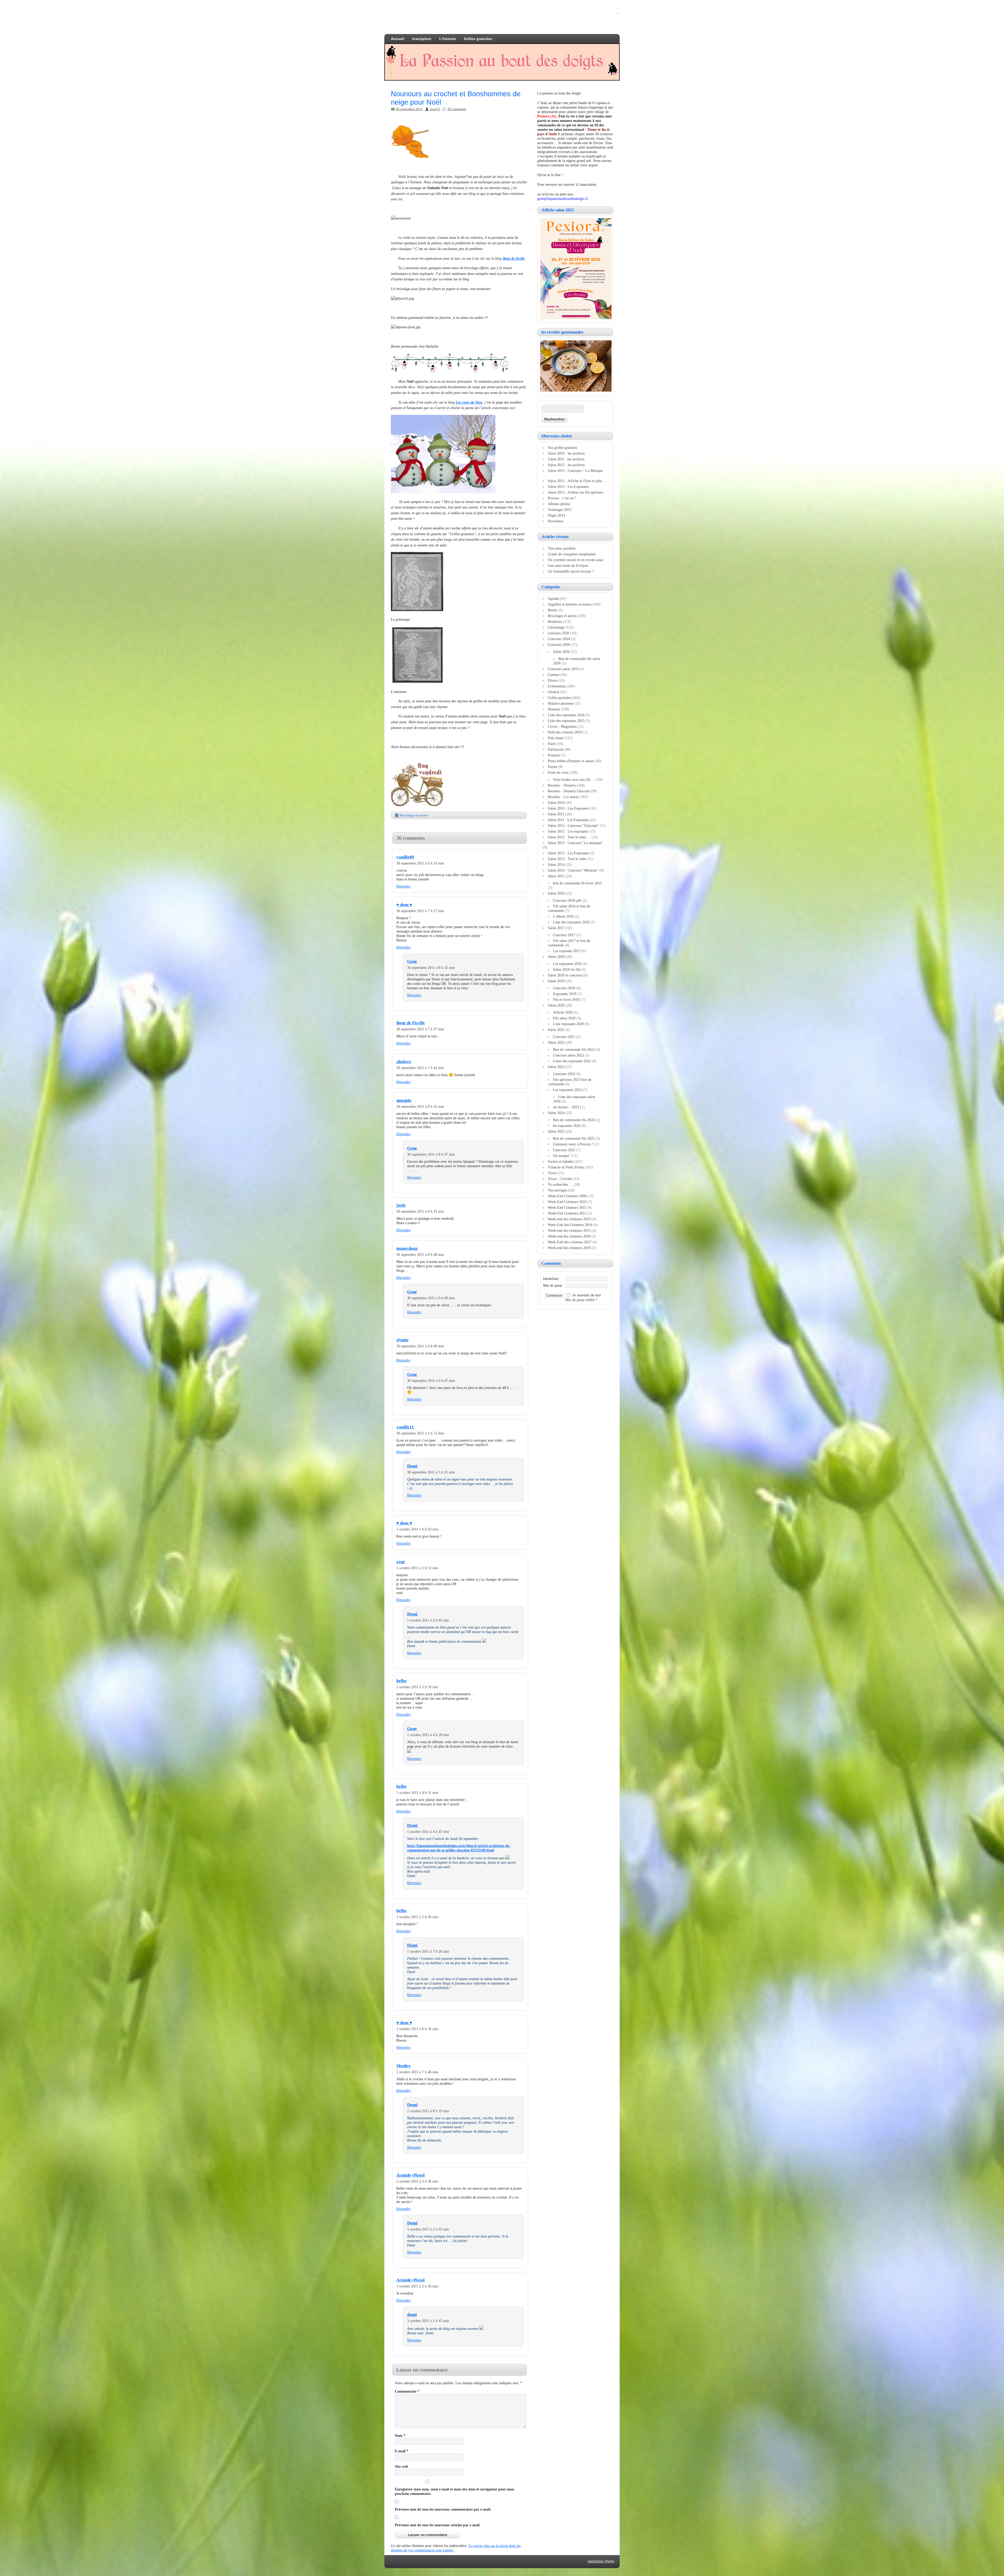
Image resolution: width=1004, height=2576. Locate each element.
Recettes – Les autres (563, 797)
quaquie (404, 1100)
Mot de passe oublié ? (581, 1300)
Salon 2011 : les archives (566, 459)
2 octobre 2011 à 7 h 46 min (417, 2072)
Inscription (422, 39)
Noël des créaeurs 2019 (565, 732)
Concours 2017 (564, 935)
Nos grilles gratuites (563, 448)
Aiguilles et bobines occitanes (570, 604)
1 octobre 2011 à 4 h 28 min (428, 1735)
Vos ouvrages (557, 1190)
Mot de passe (553, 1285)
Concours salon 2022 (568, 1055)
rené (401, 1562)
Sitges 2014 (556, 515)
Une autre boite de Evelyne (568, 566)
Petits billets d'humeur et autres (571, 761)
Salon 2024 (556, 1113)
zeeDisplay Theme (601, 2561)
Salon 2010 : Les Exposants (568, 808)
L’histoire (448, 39)
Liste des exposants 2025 (566, 721)
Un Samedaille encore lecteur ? (571, 571)
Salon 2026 (561, 652)
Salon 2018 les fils (567, 969)
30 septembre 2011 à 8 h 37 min (431, 1154)
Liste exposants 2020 (568, 1024)
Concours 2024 (559, 639)
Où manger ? (563, 1156)
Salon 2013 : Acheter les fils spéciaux (575, 492)
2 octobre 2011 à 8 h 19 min (428, 2111)
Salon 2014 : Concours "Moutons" (573, 870)
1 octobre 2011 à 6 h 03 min (417, 1529)
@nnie (403, 1340)
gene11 (435, 109)
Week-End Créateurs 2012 (567, 1213)
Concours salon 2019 (563, 669)
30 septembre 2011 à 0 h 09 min (431, 1298)
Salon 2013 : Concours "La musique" (575, 843)
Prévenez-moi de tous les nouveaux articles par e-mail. (438, 2525)
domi (412, 2315)
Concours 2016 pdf (567, 900)
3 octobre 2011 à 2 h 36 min (417, 2286)
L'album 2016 (563, 916)
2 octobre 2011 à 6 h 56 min (417, 2029)
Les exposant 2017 (567, 951)
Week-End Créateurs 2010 (567, 1202)
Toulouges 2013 (560, 510)
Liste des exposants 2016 (571, 922)
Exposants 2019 (565, 994)
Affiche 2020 (563, 1012)
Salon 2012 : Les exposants (568, 831)
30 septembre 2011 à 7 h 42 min (420, 1068)
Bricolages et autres (414, 815)
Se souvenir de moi (587, 1295)
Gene (412, 961)
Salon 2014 (556, 865)
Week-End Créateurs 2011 (567, 1207)
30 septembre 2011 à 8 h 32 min (431, 968)
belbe (401, 1681)
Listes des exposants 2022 (572, 1061)
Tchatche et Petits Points (566, 1167)
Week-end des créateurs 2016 (569, 1236)
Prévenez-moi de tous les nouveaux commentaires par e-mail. (443, 2509)
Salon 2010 (556, 803)
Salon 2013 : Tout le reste (567, 859)
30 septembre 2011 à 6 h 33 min (420, 863)
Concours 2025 (564, 1150)
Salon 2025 (556, 1131)
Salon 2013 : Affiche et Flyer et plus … (577, 481)
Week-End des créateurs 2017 (570, 1242)
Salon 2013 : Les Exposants (568, 487)
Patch (552, 744)
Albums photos (559, 504)
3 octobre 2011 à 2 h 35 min (428, 2229)
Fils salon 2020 (564, 1018)
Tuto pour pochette (562, 548)
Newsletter (556, 521)
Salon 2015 (556, 876)
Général (554, 692)
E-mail (402, 2451)
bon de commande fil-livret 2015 (577, 883)
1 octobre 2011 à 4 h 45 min (428, 1832)
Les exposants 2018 (567, 964)
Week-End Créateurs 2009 (567, 1196)
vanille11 (405, 1427)
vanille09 (405, 857)
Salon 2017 (556, 928)
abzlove (404, 1062)
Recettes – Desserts (562, 785)
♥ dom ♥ (404, 905)
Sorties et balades (561, 1161)
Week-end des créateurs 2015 (569, 1230)
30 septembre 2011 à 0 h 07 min (431, 1381)
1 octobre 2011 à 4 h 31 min (417, 1793)
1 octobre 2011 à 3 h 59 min (417, 1687)
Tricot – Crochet (560, 1179)
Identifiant (551, 1279)
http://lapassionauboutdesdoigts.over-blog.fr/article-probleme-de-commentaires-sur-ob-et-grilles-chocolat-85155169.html (459, 1848)
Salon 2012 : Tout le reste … (569, 837)
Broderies (555, 622)
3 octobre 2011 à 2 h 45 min (428, 2321)
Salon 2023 (556, 1067)
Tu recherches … (560, 1184)
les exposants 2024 (567, 1126)
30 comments (457, 109)
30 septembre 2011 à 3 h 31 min (431, 1472)
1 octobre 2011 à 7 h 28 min (428, 1951)
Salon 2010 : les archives (566, 453)
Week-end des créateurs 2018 (569, 1248)
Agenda (553, 598)
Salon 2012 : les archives (566, 465)
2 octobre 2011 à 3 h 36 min (417, 2181)
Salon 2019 (556, 981)
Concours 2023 (564, 1074)
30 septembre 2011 (409, 109)
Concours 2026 (559, 645)
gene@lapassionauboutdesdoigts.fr (563, 199)
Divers (553, 680)
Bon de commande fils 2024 (574, 1120)
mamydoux (407, 1248)
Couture (554, 675)
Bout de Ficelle (411, 1023)
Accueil (398, 39)
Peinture (554, 755)
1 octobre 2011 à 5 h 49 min (417, 1917)
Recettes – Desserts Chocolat (569, 791)
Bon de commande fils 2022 (574, 1049)
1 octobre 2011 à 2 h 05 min (428, 1620)
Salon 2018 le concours (565, 975)
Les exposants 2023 (567, 1090)
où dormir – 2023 (566, 1107)
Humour (554, 709)
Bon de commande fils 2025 (574, 1138)
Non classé (556, 738)
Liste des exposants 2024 (566, 715)
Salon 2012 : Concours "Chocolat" (573, 826)
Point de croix (558, 772)
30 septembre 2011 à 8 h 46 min (420, 1255)
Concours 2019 (564, 988)
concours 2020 (558, 633)
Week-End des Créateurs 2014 (570, 1225)
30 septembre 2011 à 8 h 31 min (420, 1106)
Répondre (403, 886)
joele (401, 1205)
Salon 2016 (556, 893)
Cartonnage (556, 627)
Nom (400, 2436)
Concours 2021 (564, 1037)
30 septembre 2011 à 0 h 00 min (420, 1346)
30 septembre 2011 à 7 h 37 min (420, 1029)
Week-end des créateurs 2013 (569, 1219)
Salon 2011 (556, 814)
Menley (404, 2066)
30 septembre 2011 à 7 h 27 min (420, 911)
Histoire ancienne (561, 703)
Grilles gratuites (478, 39)
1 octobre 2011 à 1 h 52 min (417, 1568)
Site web (401, 2466)
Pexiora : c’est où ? (562, 498)
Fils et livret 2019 (566, 999)
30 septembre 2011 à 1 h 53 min (420, 1433)
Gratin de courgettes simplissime (572, 554)
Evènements (557, 686)
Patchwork (556, 749)
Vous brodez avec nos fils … (574, 779)
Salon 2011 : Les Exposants (568, 820)
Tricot (552, 1173)
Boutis (552, 610)
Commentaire (407, 2391)
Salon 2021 (556, 1030)
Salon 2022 (556, 1042)
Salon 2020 (556, 1005)
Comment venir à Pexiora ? (573, 1144)
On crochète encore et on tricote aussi (575, 560)
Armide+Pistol (410, 2175)
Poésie (552, 767)
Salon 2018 (556, 957)
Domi (412, 1466)
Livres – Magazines (562, 726)
